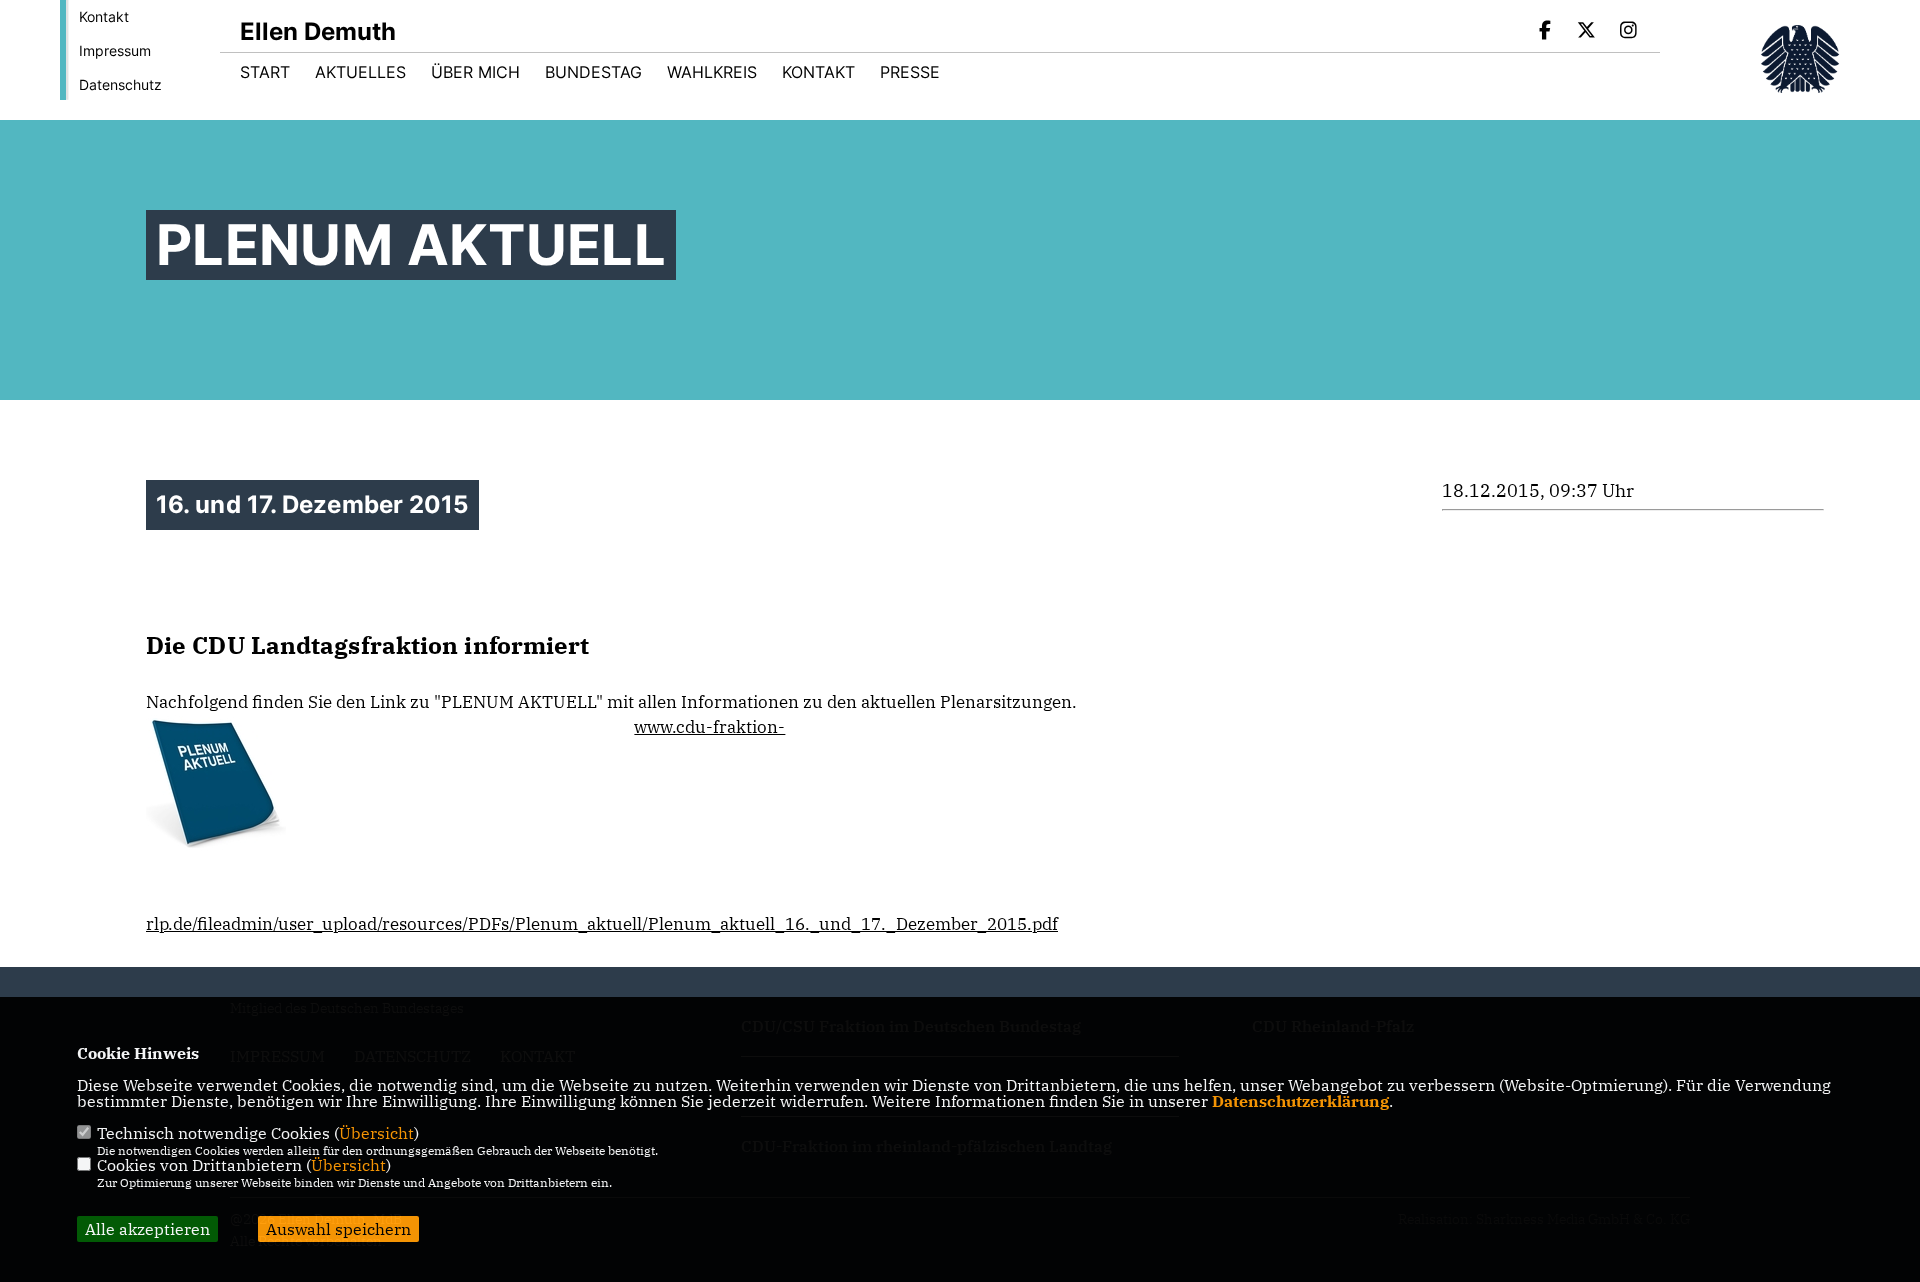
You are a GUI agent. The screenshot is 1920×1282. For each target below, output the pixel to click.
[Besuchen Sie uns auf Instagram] (1628, 32)
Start (265, 72)
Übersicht (376, 1133)
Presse (910, 72)
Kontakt (104, 16)
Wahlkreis (712, 72)
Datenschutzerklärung (1300, 1101)
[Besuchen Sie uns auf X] (1587, 32)
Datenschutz (120, 84)
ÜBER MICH (475, 72)
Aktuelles (360, 72)
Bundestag (593, 72)
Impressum (115, 50)
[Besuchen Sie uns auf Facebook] (1545, 32)
